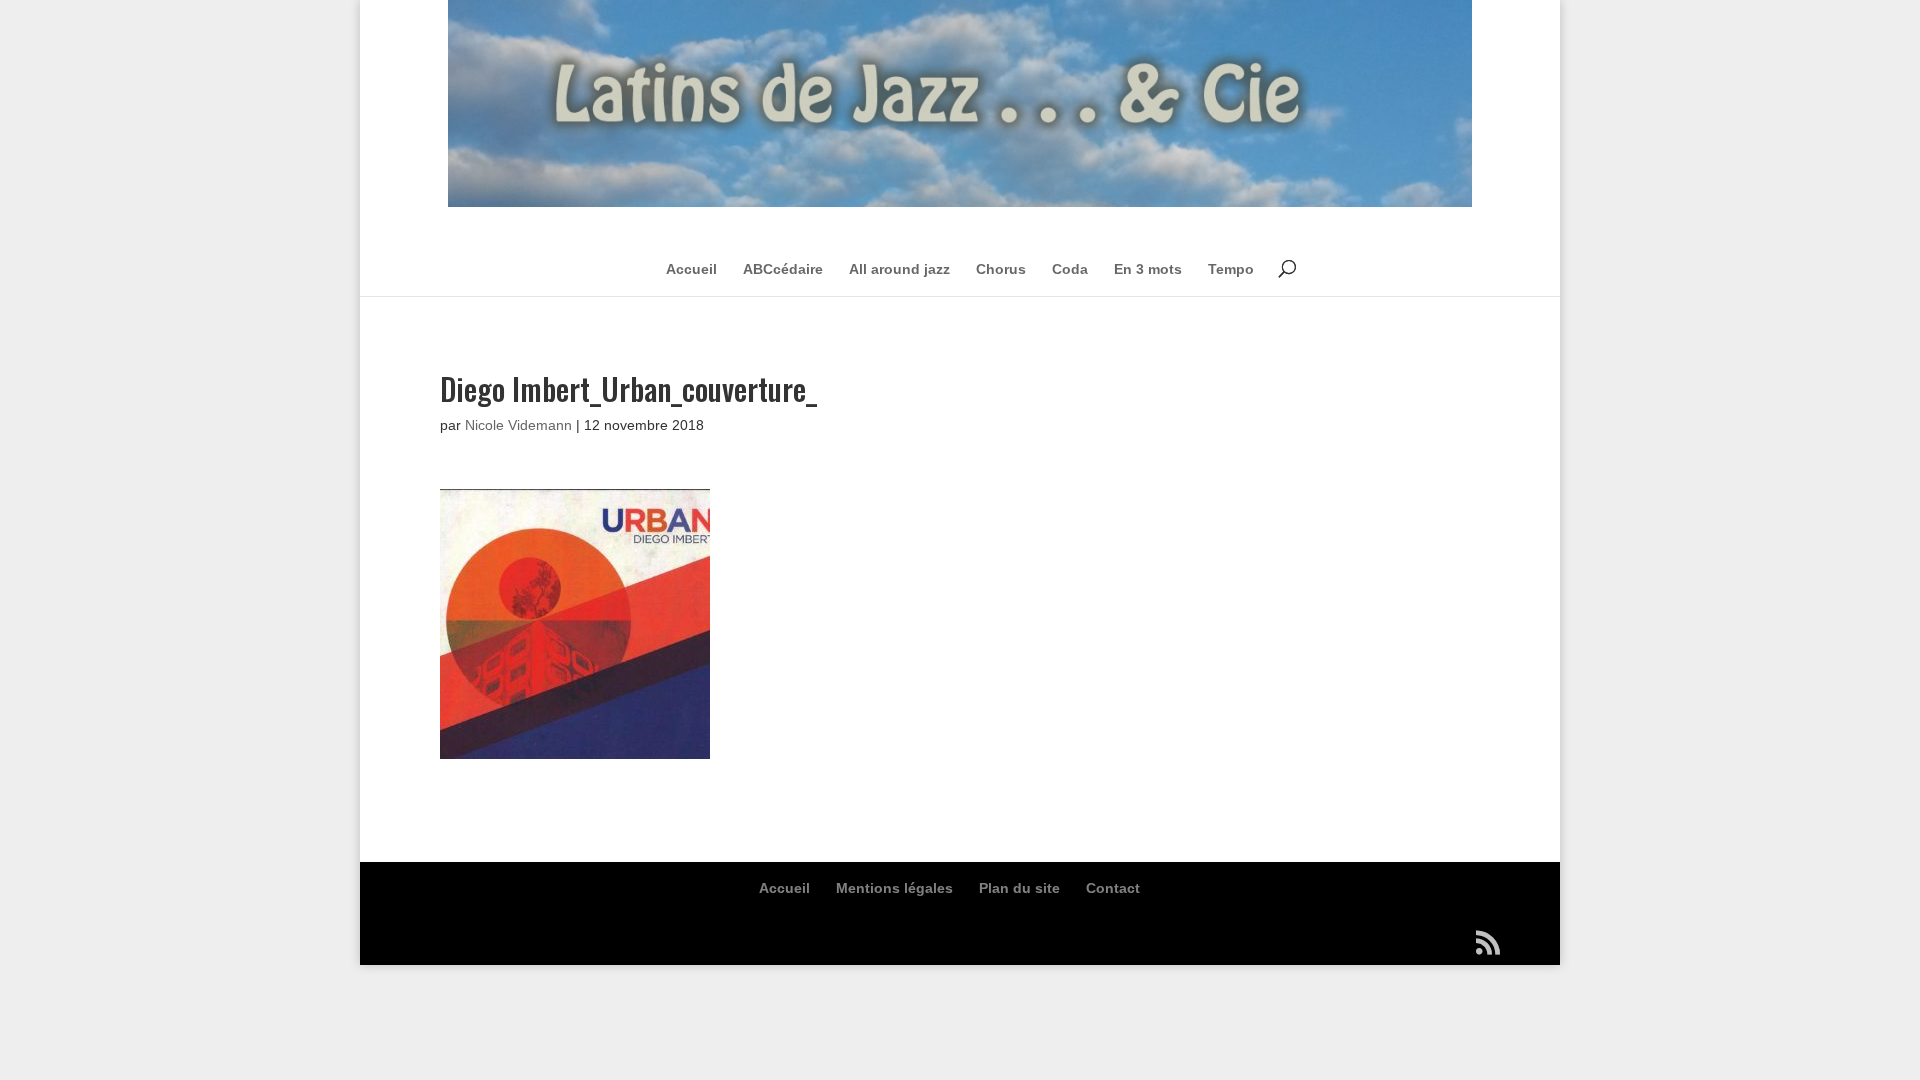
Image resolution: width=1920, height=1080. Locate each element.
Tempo (1231, 269)
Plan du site (1019, 888)
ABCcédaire (783, 269)
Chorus (1001, 269)
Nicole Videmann (518, 425)
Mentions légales (894, 888)
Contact (1113, 888)
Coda (1070, 269)
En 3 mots (1148, 269)
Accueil (691, 269)
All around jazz (899, 269)
